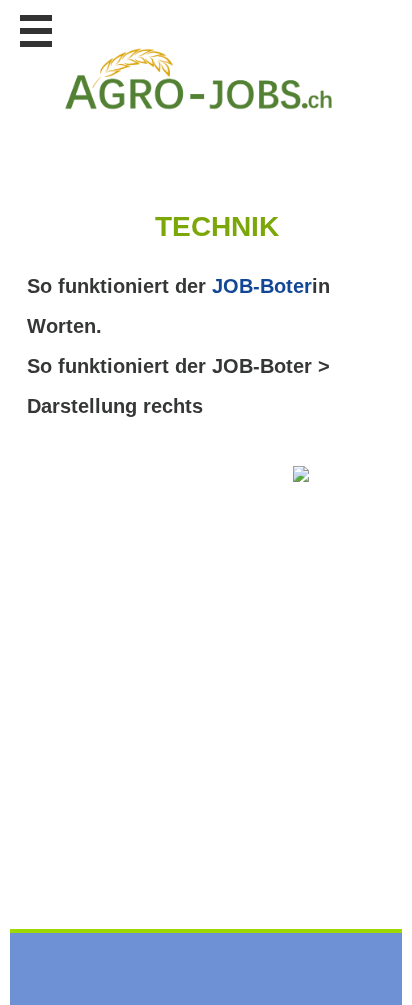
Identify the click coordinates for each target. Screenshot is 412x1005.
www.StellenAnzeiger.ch (199, 79)
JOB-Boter (262, 286)
